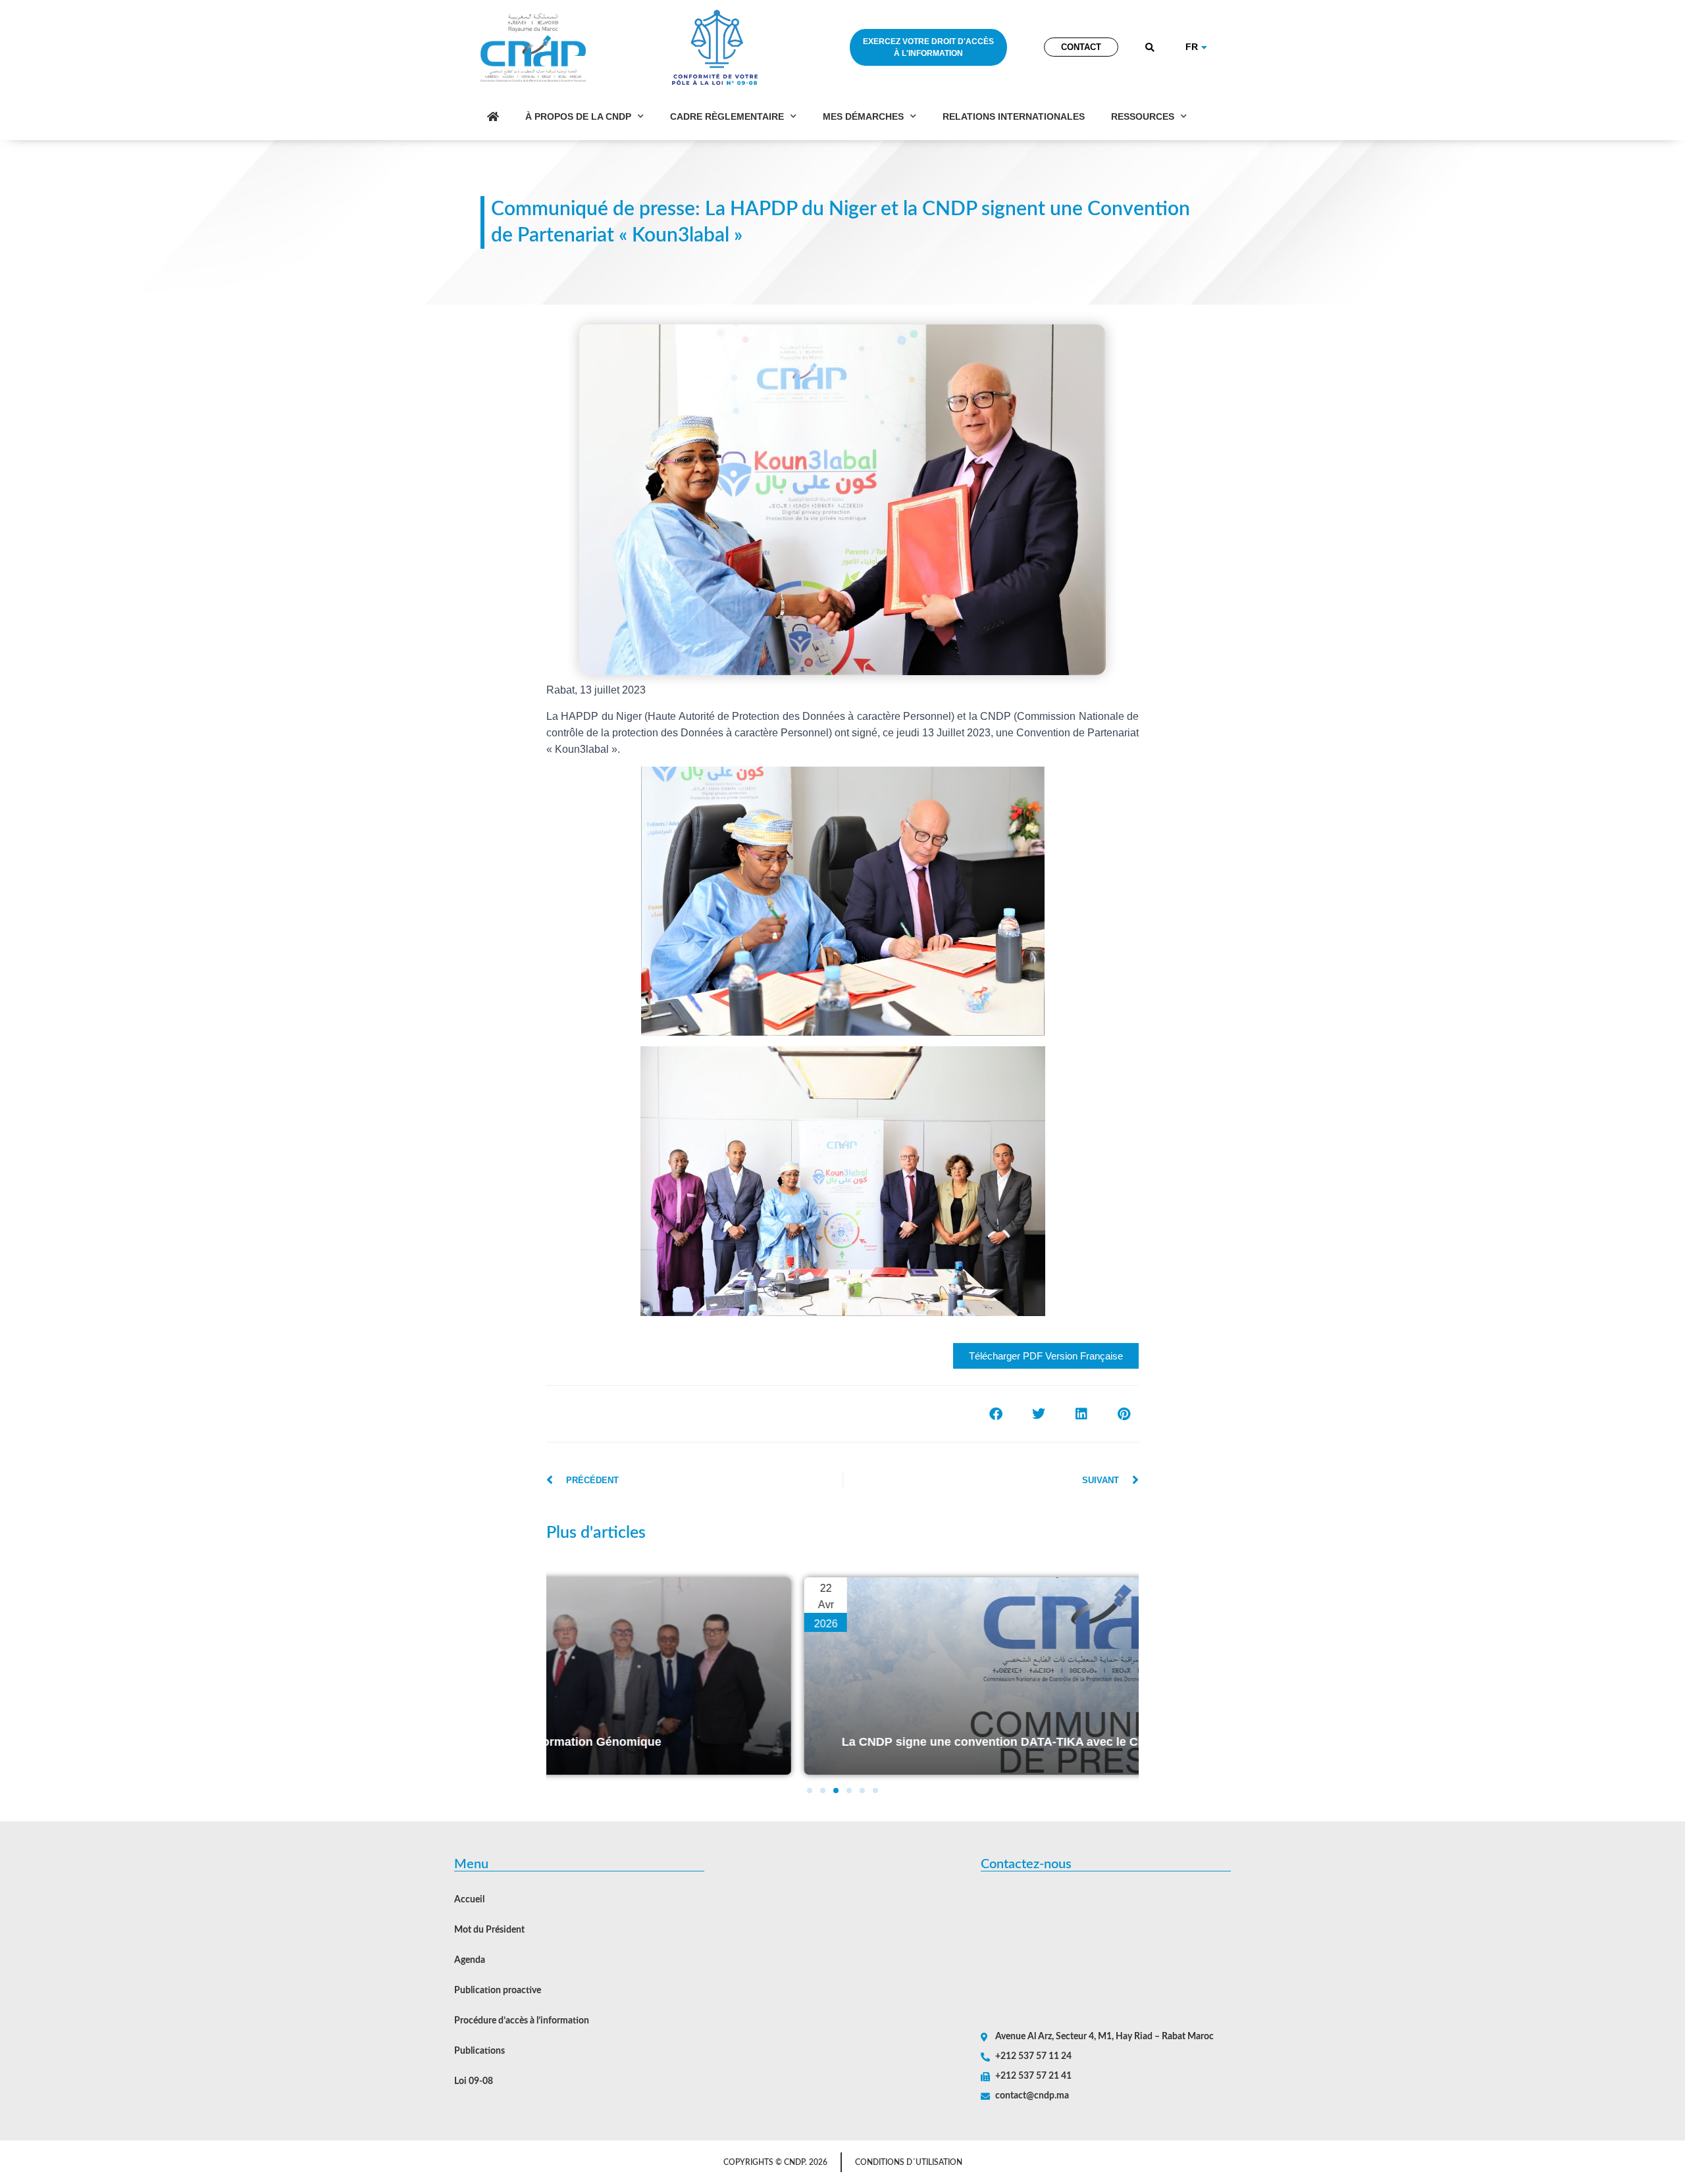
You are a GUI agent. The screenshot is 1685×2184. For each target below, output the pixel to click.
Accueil (469, 1900)
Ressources (1143, 116)
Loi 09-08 (474, 2081)
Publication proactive (498, 1991)
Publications (480, 2051)
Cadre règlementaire (727, 116)
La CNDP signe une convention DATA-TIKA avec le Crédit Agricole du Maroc (804, 1742)
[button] (1150, 48)
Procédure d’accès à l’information (522, 2021)
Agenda (470, 1960)
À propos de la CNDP (578, 116)
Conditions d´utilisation (909, 2162)
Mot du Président (489, 1930)
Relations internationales (1014, 116)
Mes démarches (863, 116)
